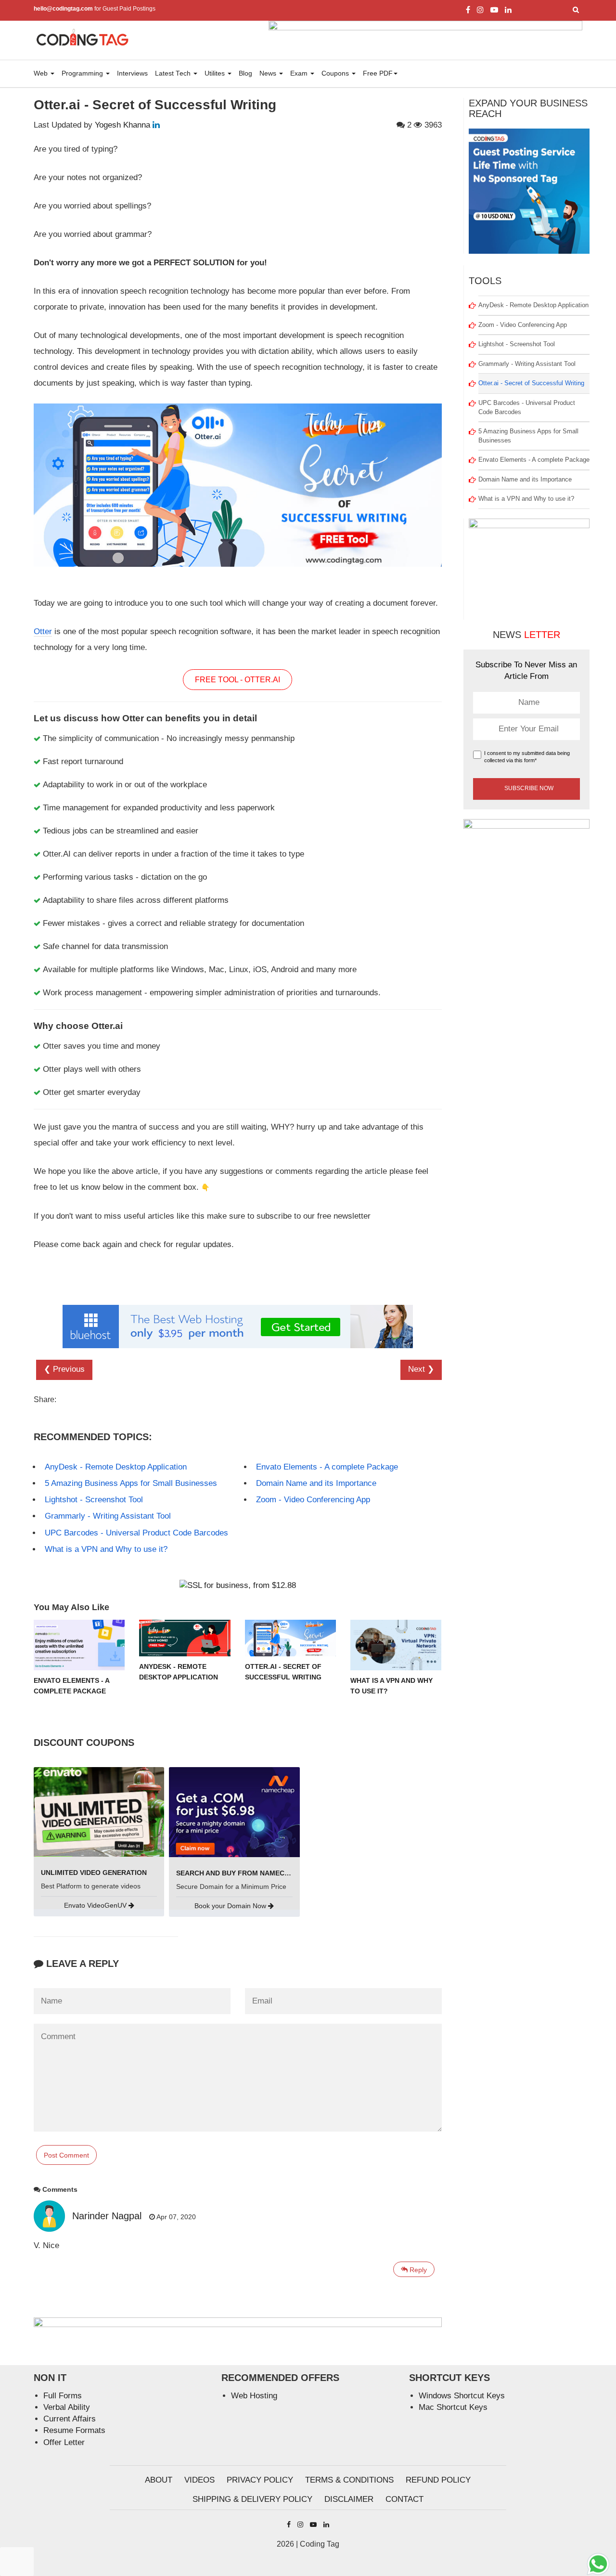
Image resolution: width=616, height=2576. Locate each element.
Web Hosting (254, 2396)
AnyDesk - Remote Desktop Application (116, 1467)
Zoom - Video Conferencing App (313, 1500)
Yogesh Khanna (122, 125)
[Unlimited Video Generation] (99, 1811)
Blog (245, 73)
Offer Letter (64, 2442)
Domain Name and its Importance (316, 1483)
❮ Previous (64, 1369)
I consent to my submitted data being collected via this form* (527, 757)
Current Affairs (70, 2419)
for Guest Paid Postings (95, 9)
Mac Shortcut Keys (453, 2407)
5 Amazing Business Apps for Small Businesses (131, 1483)
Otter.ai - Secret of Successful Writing (531, 383)
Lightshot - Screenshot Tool (94, 1500)
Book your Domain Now (231, 1906)
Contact (404, 2499)
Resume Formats (74, 2430)
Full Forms (63, 2396)
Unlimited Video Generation (94, 1873)
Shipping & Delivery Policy (252, 2499)
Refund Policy (438, 2480)
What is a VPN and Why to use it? (106, 1549)
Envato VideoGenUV (96, 1905)
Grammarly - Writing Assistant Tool (108, 1516)
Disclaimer (349, 2499)
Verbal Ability (67, 2407)
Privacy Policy (260, 2480)
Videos (199, 2480)
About (159, 2480)
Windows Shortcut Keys (462, 2396)
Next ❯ (421, 1369)
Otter (43, 631)
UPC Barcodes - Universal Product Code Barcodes (136, 1533)
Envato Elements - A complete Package (327, 1467)
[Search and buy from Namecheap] (234, 1812)
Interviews (132, 73)
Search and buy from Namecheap (239, 1873)
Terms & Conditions (349, 2480)
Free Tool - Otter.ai (237, 680)
